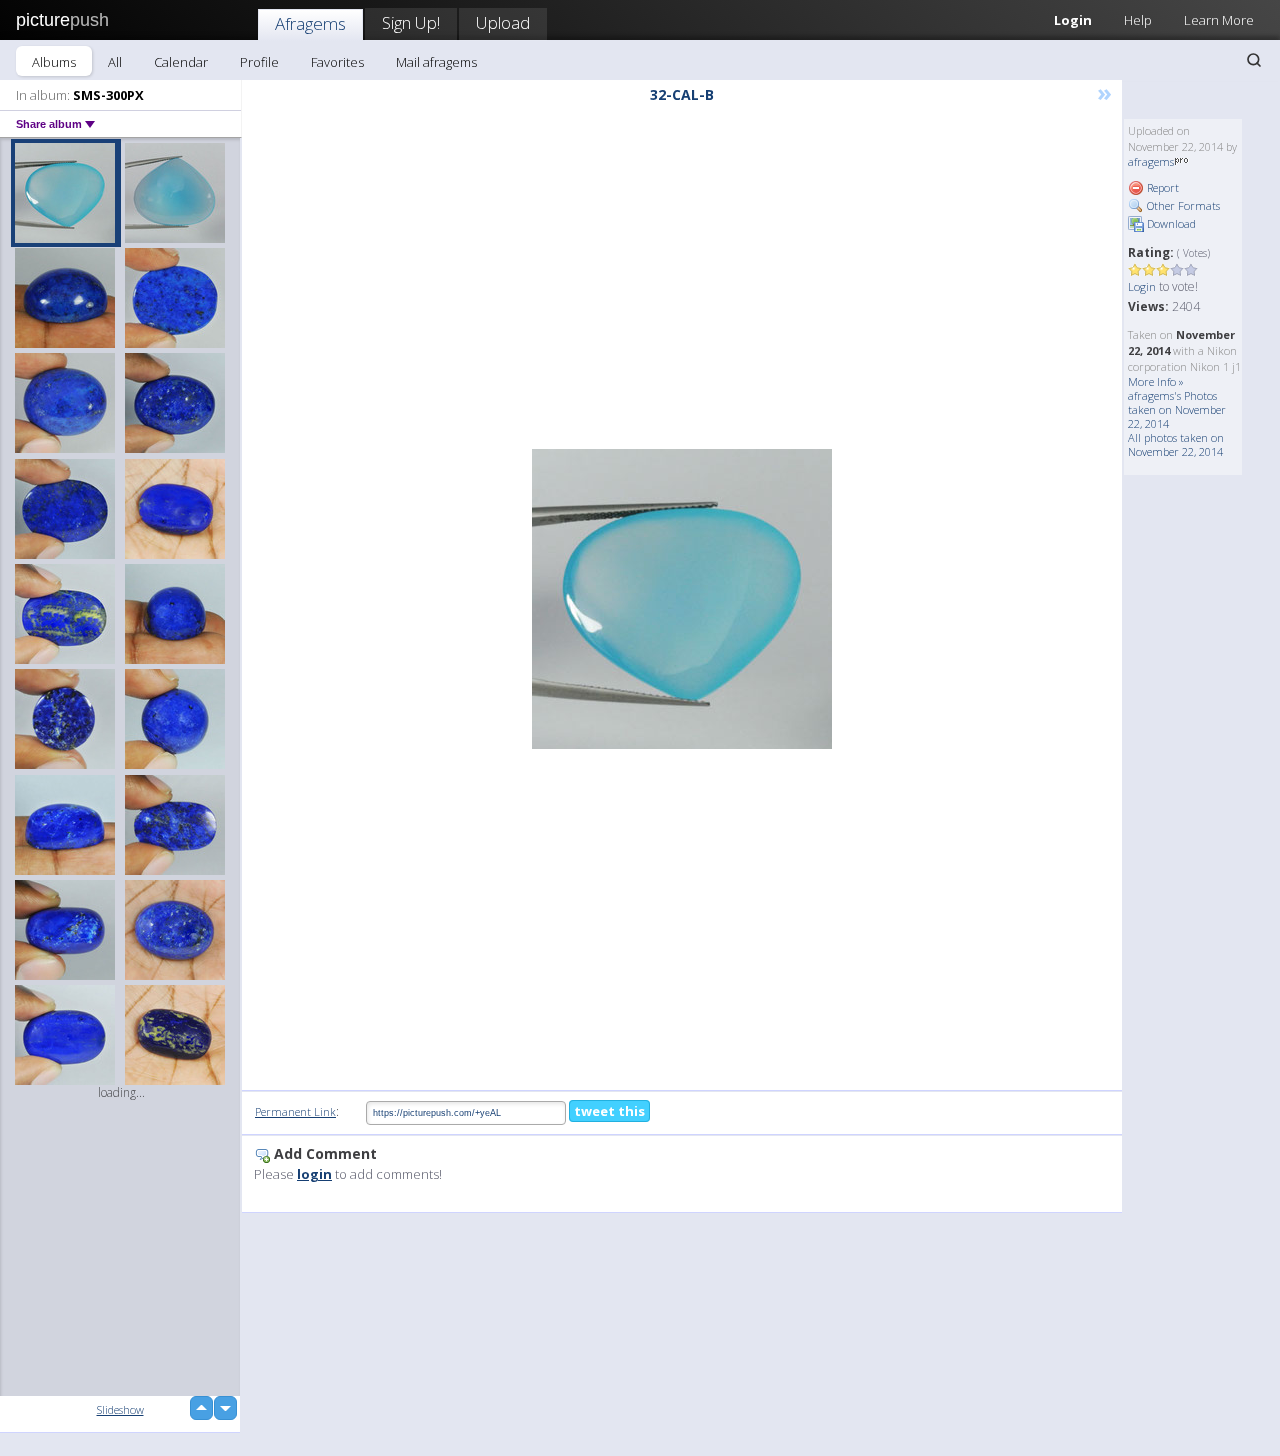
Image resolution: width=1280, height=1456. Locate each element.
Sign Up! (411, 22)
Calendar (181, 62)
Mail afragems (436, 62)
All (115, 62)
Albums (54, 62)
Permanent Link (295, 1111)
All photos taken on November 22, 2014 (1176, 444)
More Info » (1156, 381)
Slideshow (120, 1409)
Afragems (310, 23)
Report (1161, 187)
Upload (503, 22)
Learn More (1219, 20)
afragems (1151, 161)
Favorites (337, 62)
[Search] (1254, 60)
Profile (259, 62)
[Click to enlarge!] (682, 599)
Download (1170, 223)
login (314, 1174)
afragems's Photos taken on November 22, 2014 (1177, 409)
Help (1138, 20)
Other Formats (1182, 205)
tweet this (609, 1111)
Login (1073, 20)
